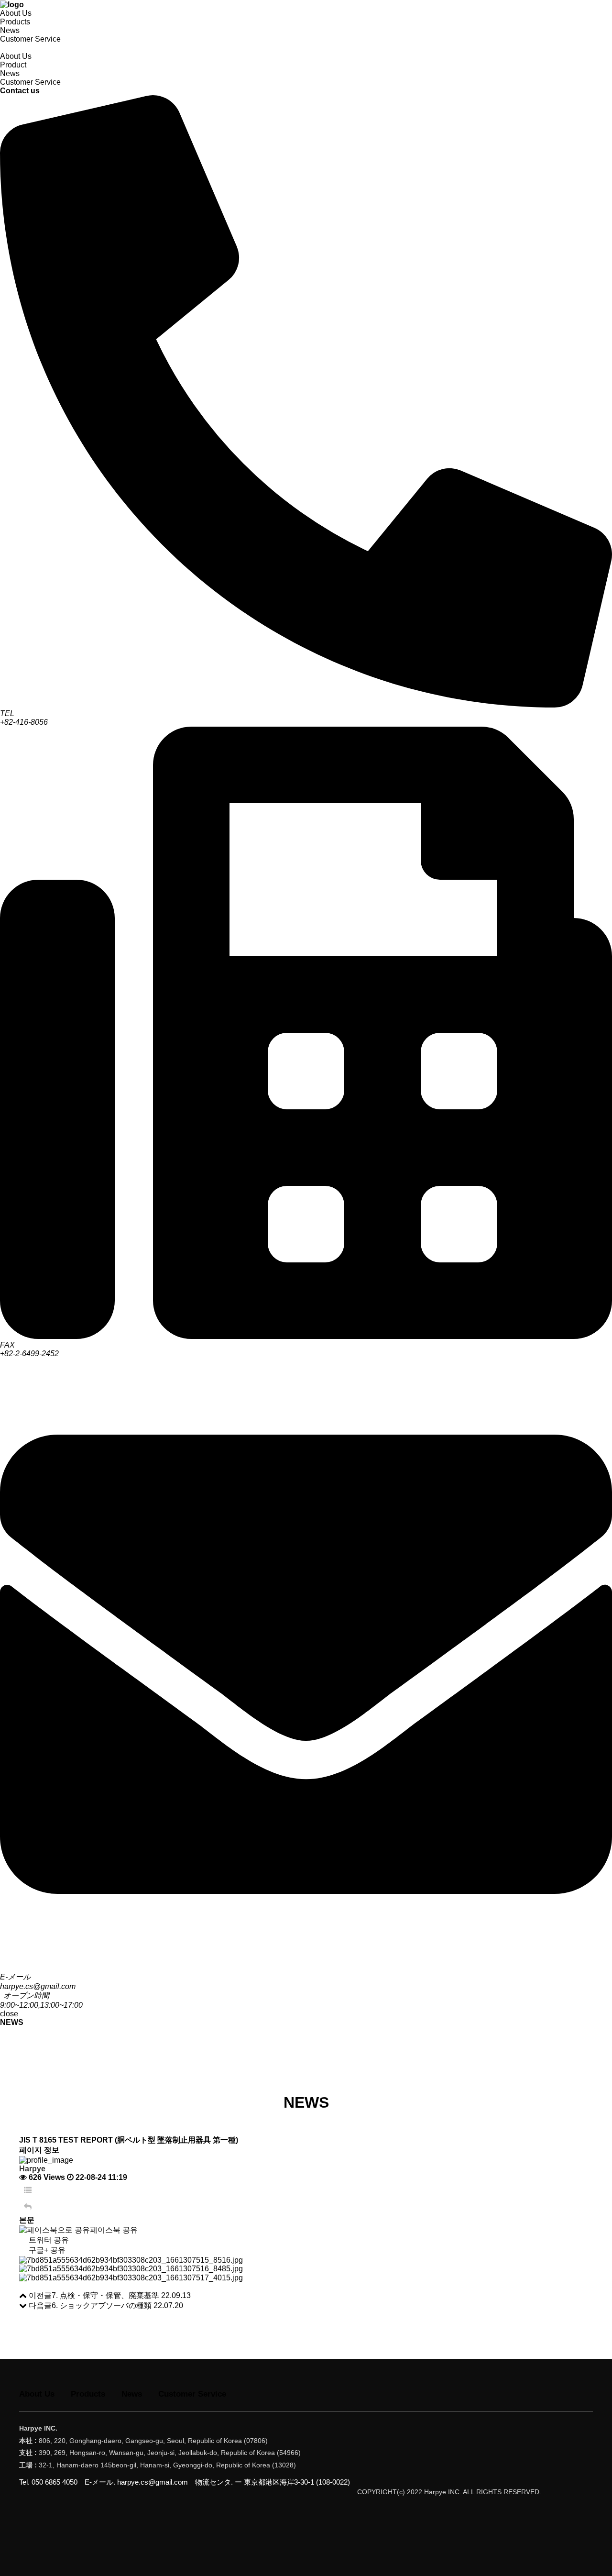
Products (15, 22)
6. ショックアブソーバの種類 (102, 2305)
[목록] (28, 2190)
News (10, 30)
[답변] (28, 2207)
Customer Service (30, 39)
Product (13, 65)
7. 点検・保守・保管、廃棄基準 (105, 2295)
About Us (16, 13)
